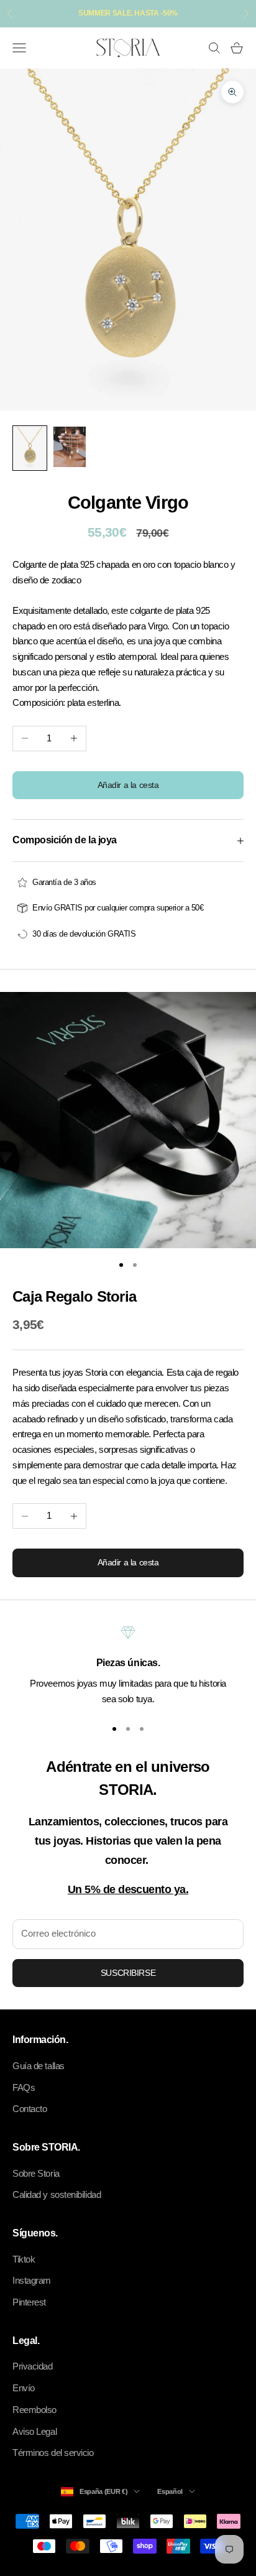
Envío (24, 2388)
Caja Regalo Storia (74, 1297)
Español (170, 2491)
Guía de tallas (39, 2066)
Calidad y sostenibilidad (57, 2194)
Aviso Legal (34, 2431)
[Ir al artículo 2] (70, 447)
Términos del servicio (53, 2453)
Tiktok (24, 2259)
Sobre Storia (36, 2173)
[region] (128, 1666)
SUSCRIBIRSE (128, 1973)
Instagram (32, 2280)
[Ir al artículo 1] (30, 448)
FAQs (24, 2087)
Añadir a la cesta (128, 785)
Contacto (30, 2109)
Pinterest (29, 2302)
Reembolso (34, 2410)
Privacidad (33, 2366)
